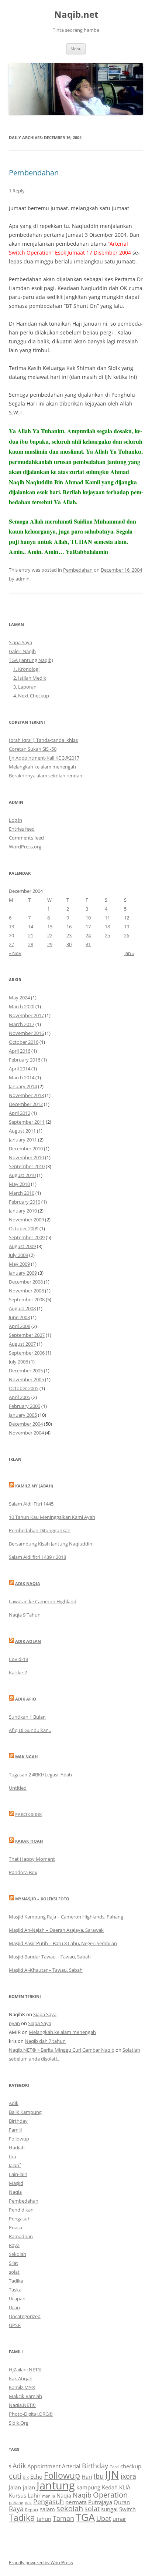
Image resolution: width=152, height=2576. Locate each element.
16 (69, 927)
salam (47, 2509)
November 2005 (26, 1379)
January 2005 (23, 1415)
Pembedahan (78, 570)
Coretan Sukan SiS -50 (33, 749)
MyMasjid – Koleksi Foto (42, 1899)
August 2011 (22, 1131)
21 (31, 935)
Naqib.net (76, 15)
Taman (63, 2518)
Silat (13, 2263)
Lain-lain (18, 2174)
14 (31, 927)
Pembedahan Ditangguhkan (40, 1530)
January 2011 (23, 1140)
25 (107, 935)
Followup (19, 2139)
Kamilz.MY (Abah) (34, 1486)
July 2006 (18, 1362)
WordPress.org (25, 847)
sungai (109, 2509)
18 (107, 927)
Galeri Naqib (22, 651)
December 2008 (26, 1282)
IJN (112, 2475)
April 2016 (20, 1051)
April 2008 (20, 1326)
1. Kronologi (26, 669)
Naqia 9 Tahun (25, 1615)
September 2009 (27, 1237)
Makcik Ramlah (25, 2396)
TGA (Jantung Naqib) (31, 660)
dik (26, 2477)
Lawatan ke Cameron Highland (43, 1601)
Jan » (129, 953)
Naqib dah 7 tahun (45, 2041)
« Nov (15, 953)
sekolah (70, 2508)
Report (32, 2510)
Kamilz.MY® (22, 2387)
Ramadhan (21, 2236)
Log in (15, 820)
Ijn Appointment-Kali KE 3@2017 (44, 758)
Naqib (82, 2495)
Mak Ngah (26, 1757)
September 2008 (27, 1299)
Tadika (16, 2281)
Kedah (110, 2487)
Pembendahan (34, 173)
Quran (122, 2502)
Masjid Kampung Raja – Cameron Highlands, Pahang (66, 1917)
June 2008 (19, 1317)
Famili (15, 2130)
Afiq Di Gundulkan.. (30, 1730)
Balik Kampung (25, 2112)
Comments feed (26, 838)
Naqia (15, 2192)
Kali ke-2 (18, 1672)
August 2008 (22, 1308)
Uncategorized (25, 2316)
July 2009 (18, 1255)
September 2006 (27, 1353)
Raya (14, 2245)
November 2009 (26, 1220)
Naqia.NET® (22, 2405)
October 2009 (24, 1228)
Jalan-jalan (22, 2487)
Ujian (14, 2307)
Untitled (18, 1788)
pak (28, 2503)
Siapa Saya (20, 642)
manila (49, 2496)
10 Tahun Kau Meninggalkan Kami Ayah (52, 1517)
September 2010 (27, 1166)
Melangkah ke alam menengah (42, 767)
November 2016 (26, 1033)
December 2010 (26, 1149)
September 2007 (27, 1335)
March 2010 (22, 1193)
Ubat (104, 2518)
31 (88, 944)
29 (50, 944)
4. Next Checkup (31, 696)
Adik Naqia (28, 1583)
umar (119, 2519)
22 (50, 935)
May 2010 (19, 1184)
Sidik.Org (19, 2423)
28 (31, 944)
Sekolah (18, 2254)
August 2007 (22, 1344)
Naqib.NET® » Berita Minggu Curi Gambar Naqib (62, 2050)
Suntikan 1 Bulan (27, 1717)
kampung (88, 2487)
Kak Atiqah (21, 2378)
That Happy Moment (32, 1859)
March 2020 (22, 1006)
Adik (14, 2103)
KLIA (125, 2487)
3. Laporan (25, 687)
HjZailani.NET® (25, 2370)
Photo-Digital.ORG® (31, 2414)
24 (88, 935)
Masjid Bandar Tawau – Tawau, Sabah (50, 1957)
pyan (14, 2023)
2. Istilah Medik (30, 678)
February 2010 (25, 1202)
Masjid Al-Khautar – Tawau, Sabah (46, 1970)
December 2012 (26, 1104)
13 (11, 927)
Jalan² (15, 2165)
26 (127, 935)
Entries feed (22, 829)
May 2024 (19, 998)
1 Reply (17, 191)
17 (88, 927)
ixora (128, 2476)
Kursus (18, 2495)
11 (107, 918)
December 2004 (26, 1424)
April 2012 (20, 1113)
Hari (87, 2476)
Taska (15, 2290)
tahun (44, 2519)
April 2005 (20, 1397)
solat (14, 2272)
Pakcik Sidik (28, 1814)
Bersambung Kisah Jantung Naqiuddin (51, 1544)
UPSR (15, 2325)
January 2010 (23, 1211)
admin (23, 579)
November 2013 (26, 1095)
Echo (36, 2476)
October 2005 (24, 1388)
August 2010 (22, 1175)
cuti (15, 2476)
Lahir (34, 2495)
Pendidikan (21, 2210)
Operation (110, 2495)
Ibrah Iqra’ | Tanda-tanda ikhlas (43, 740)
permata (76, 2502)
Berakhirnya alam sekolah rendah (46, 776)
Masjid (16, 2183)
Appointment (44, 2466)
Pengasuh (20, 2219)
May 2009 (19, 1264)
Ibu (13, 2156)
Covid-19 (18, 1659)
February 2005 (25, 1406)
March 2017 (22, 1024)
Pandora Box (23, 1872)
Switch (127, 2509)
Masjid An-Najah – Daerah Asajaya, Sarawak (56, 1930)
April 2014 (20, 1069)
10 (88, 918)
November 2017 (26, 1015)
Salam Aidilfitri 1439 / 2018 (37, 1557)
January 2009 (23, 1273)
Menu (76, 49)
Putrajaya (100, 2502)
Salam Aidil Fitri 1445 (31, 1504)
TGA (85, 2517)
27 (11, 944)
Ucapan (17, 2298)
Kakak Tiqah (29, 1841)
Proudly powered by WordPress (41, 2562)
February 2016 (25, 1060)
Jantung (56, 2485)
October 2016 (24, 1042)
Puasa (15, 2227)
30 (69, 944)
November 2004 (26, 1433)
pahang (16, 2503)
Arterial (71, 2466)
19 (127, 927)
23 (69, 935)
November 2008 (26, 1291)
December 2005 (26, 1371)
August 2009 (22, 1246)
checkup (131, 2466)
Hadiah (17, 2148)
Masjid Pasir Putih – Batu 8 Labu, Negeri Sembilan (63, 1943)
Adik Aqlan (28, 1641)
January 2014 (23, 1086)
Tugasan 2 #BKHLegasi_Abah (40, 1775)
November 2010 (26, 1157)
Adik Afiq (26, 1699)
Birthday (18, 2121)
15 (50, 927)
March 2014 (22, 1077)
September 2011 (27, 1122)
